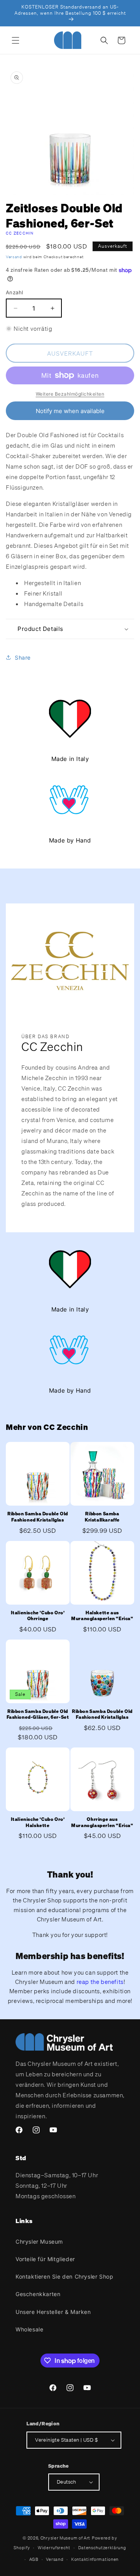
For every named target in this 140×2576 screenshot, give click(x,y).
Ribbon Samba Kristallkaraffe (102, 1517)
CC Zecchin (20, 233)
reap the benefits (100, 1982)
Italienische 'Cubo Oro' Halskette (38, 1822)
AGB (34, 2559)
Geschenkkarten (38, 2294)
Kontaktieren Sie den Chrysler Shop (64, 2276)
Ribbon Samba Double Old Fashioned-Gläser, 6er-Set (38, 1714)
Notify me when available (70, 411)
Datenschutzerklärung (102, 2548)
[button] (16, 40)
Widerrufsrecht (54, 2548)
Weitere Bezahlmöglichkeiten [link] (70, 394)
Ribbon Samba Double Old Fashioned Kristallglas (38, 1517)
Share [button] (23, 657)
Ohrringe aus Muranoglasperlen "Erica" (102, 1822)
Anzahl (14, 292)
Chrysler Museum (39, 2242)
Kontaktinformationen (95, 2559)
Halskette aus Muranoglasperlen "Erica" (102, 1616)
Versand (14, 257)
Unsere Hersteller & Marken (53, 2312)
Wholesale (29, 2329)
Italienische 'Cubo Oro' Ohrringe (38, 1616)
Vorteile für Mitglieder (45, 2259)
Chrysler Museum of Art (65, 2538)
